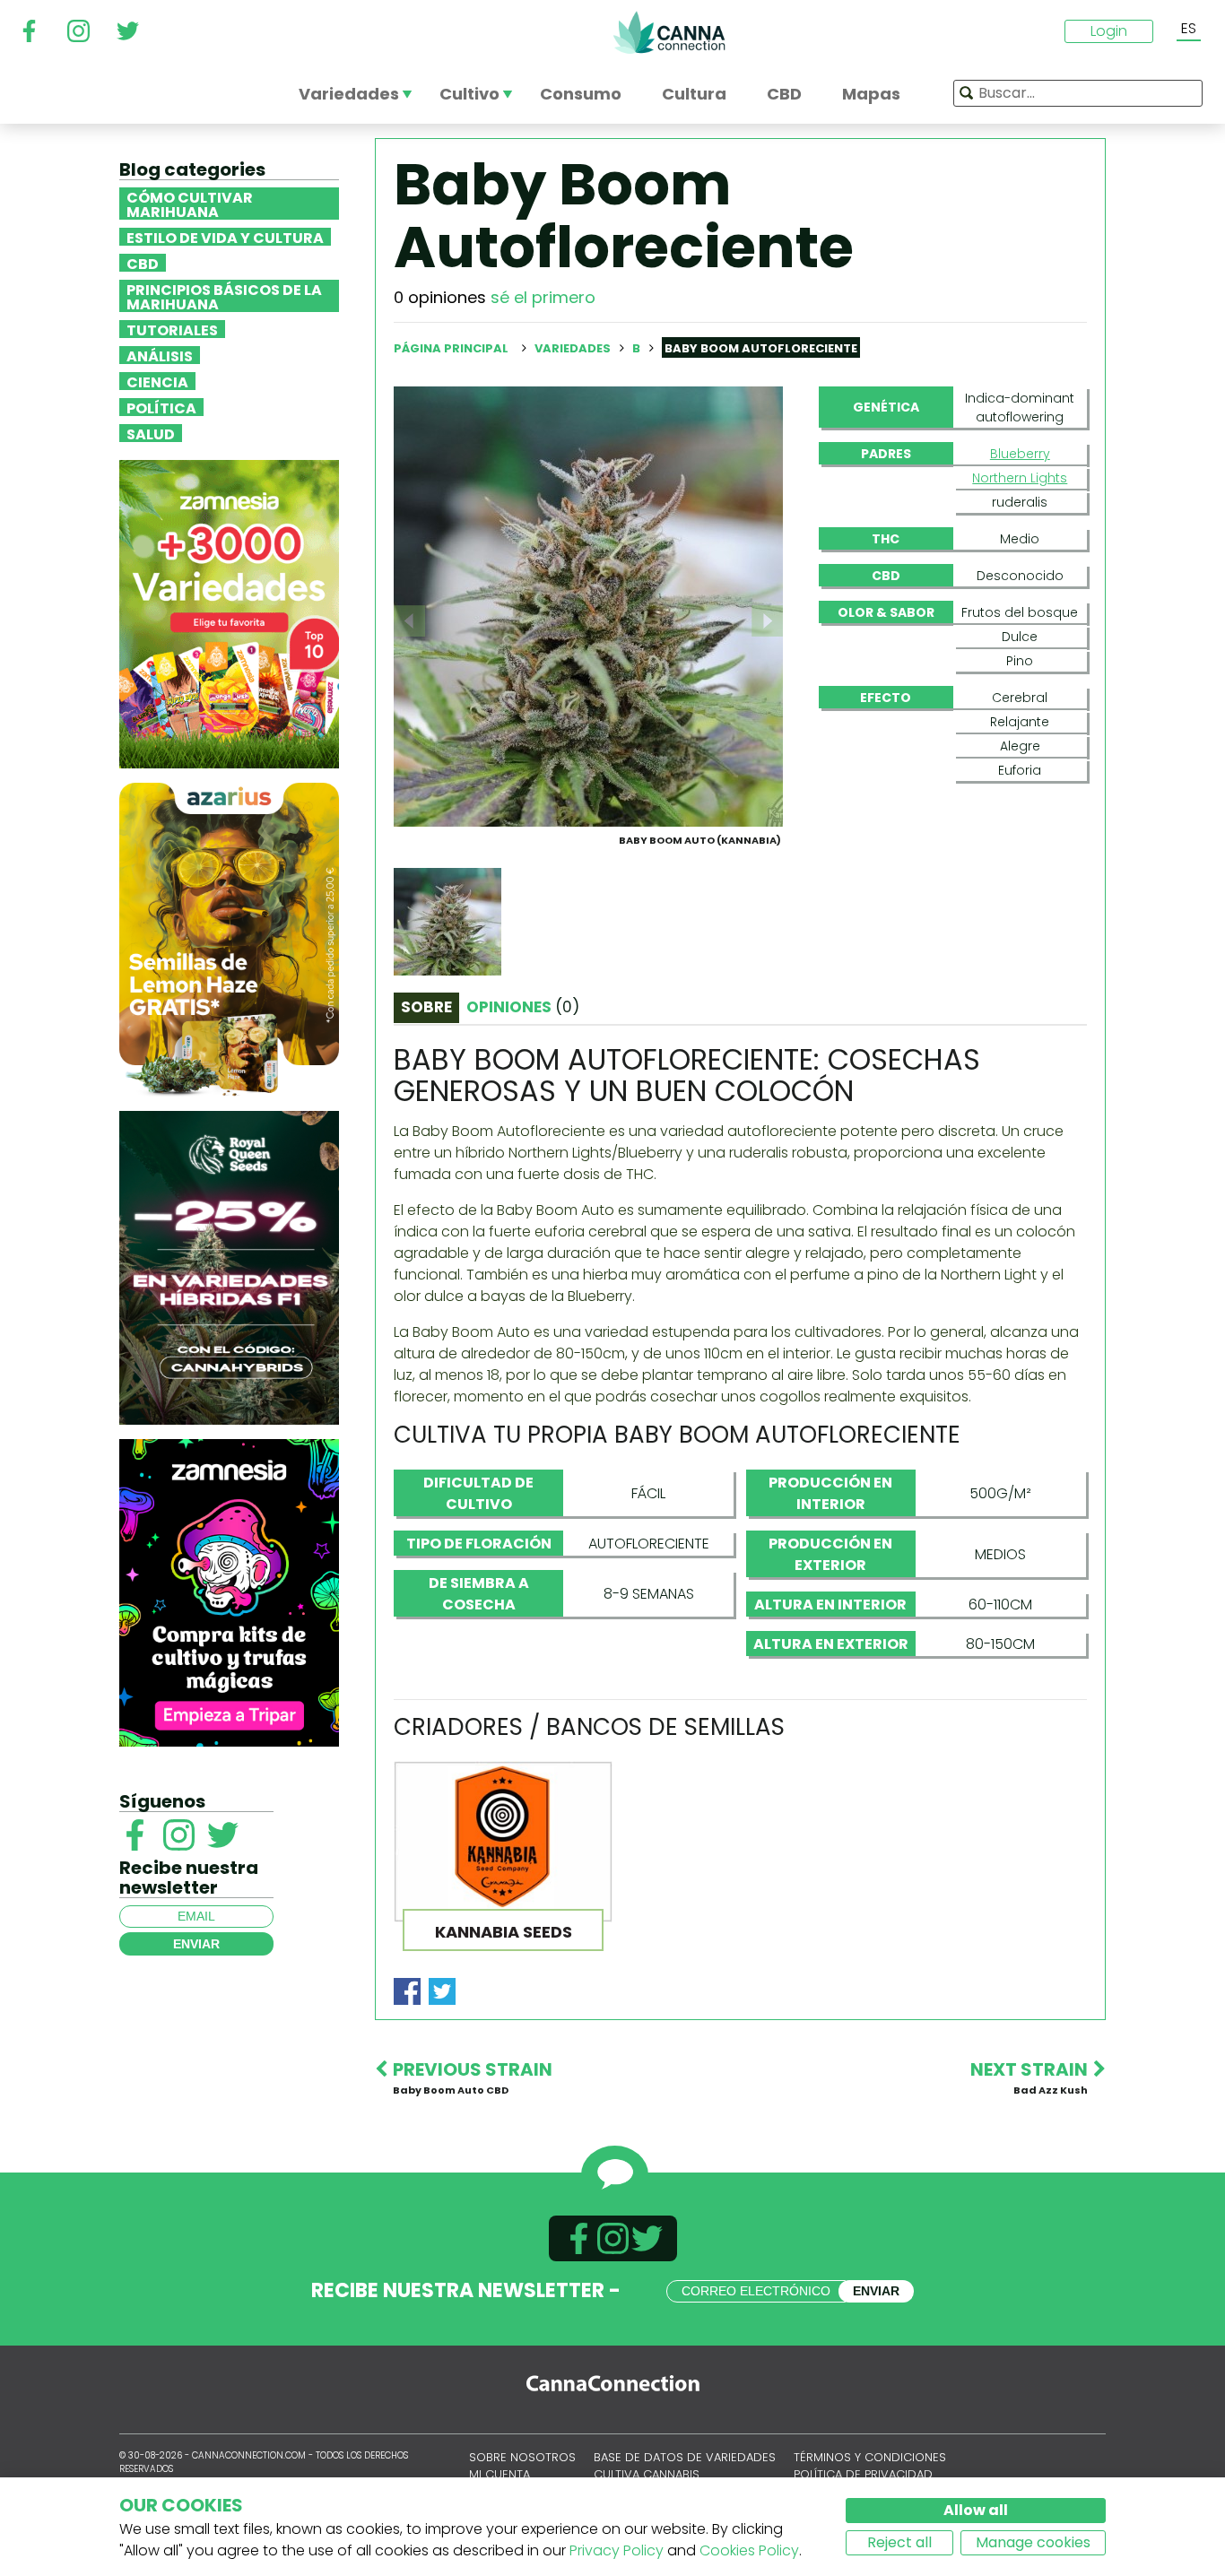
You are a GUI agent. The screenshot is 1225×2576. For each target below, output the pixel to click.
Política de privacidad (863, 2474)
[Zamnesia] (229, 613)
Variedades (574, 348)
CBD (143, 263)
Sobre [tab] (426, 1007)
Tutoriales (172, 329)
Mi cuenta (500, 2474)
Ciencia (157, 381)
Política (161, 407)
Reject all (899, 2542)
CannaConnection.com (669, 32)
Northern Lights (1020, 478)
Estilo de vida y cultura (225, 237)
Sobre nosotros (522, 2457)
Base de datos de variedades (685, 2457)
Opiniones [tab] (523, 1007)
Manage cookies (1033, 2542)
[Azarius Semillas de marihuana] (229, 938)
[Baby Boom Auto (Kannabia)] (588, 606)
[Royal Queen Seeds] (229, 1266)
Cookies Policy (749, 2550)
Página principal (451, 348)
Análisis (160, 355)
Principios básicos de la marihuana (224, 296)
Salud (151, 433)
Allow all (976, 2510)
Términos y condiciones (870, 2457)
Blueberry (1020, 454)
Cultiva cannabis (647, 2474)
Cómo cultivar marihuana (190, 204)
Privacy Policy (617, 2550)
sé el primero (543, 297)
